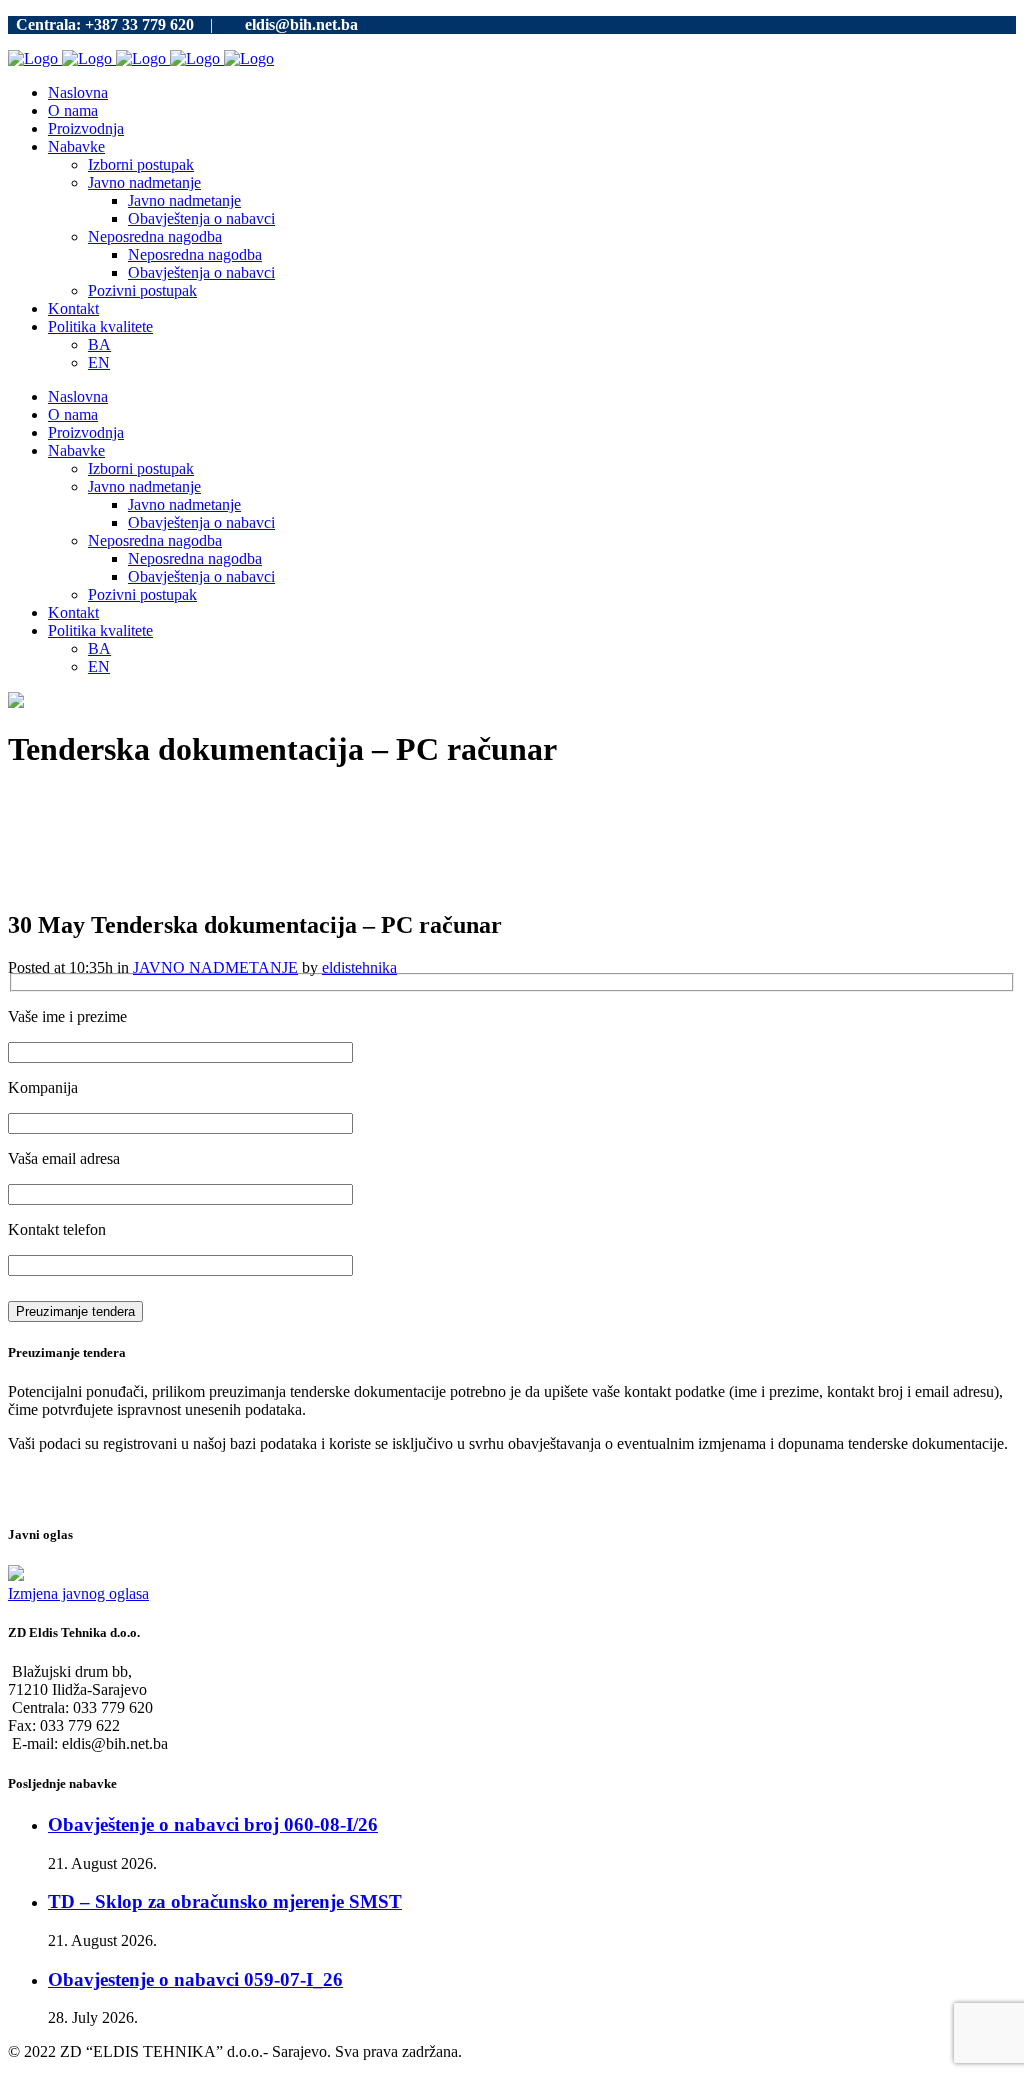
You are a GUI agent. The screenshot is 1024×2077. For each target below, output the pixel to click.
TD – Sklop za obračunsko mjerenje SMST (225, 1901)
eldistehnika (359, 967)
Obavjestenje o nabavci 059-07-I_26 (195, 1979)
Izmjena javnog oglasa (78, 1593)
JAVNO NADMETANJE (215, 967)
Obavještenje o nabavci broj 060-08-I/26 (213, 1824)
